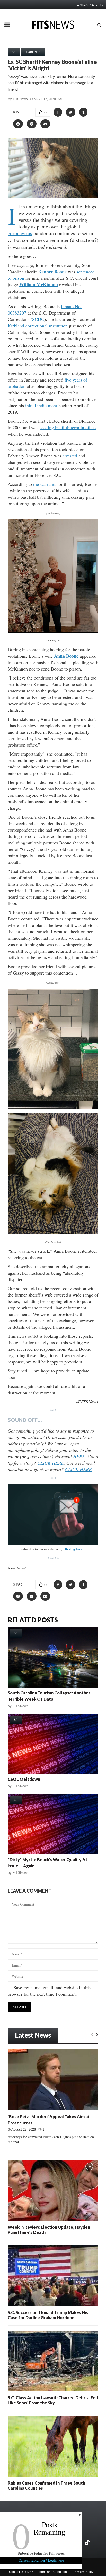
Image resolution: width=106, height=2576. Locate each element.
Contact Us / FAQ (21, 2572)
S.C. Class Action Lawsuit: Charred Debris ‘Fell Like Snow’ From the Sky (53, 2400)
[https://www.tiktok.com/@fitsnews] (88, 2543)
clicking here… (75, 1549)
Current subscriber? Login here (41, 2560)
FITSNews (20, 99)
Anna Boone (66, 656)
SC (14, 52)
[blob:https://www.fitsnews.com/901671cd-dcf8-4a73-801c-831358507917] (53, 576)
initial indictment (41, 405)
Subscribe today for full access (41, 2553)
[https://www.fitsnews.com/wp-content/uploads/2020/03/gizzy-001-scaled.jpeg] (53, 1049)
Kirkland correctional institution (38, 326)
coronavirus (20, 233)
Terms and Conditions (53, 2572)
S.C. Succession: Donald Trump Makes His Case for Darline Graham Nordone (48, 2315)
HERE (79, 1456)
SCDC (38, 319)
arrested (70, 456)
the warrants (45, 484)
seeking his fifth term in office (68, 427)
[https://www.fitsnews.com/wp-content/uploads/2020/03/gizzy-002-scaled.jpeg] (53, 1173)
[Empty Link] (92, 2034)
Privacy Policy (83, 2572)
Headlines (33, 52)
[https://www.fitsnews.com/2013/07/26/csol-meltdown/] (53, 1744)
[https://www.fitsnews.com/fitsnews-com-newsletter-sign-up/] (53, 1515)
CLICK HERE (51, 1463)
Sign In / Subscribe (92, 5)
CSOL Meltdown (24, 1779)
